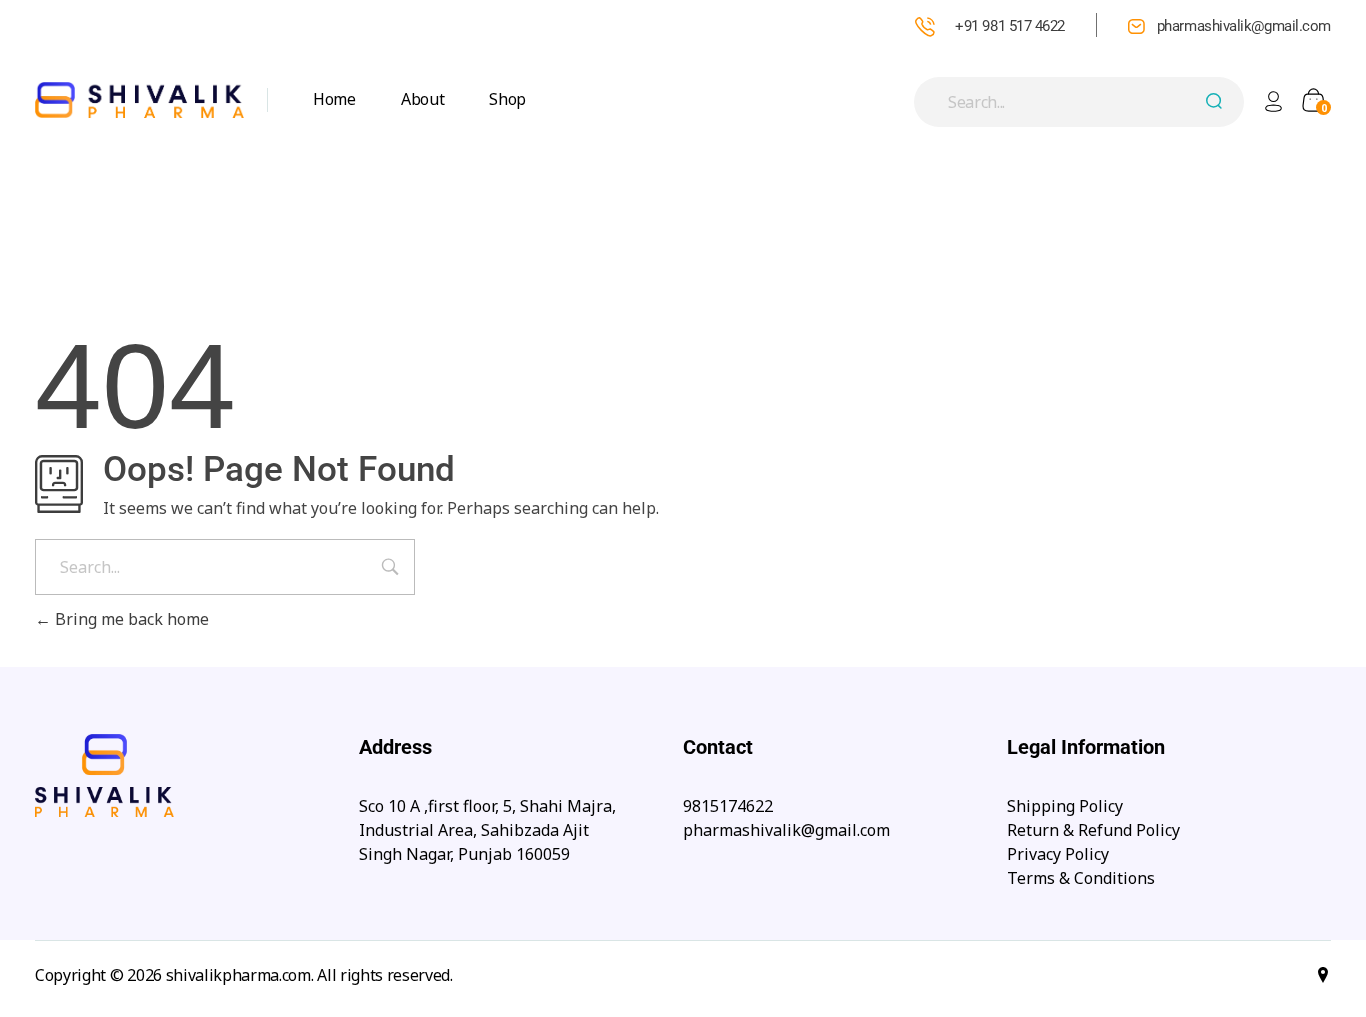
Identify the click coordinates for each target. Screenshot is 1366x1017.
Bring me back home (130, 619)
